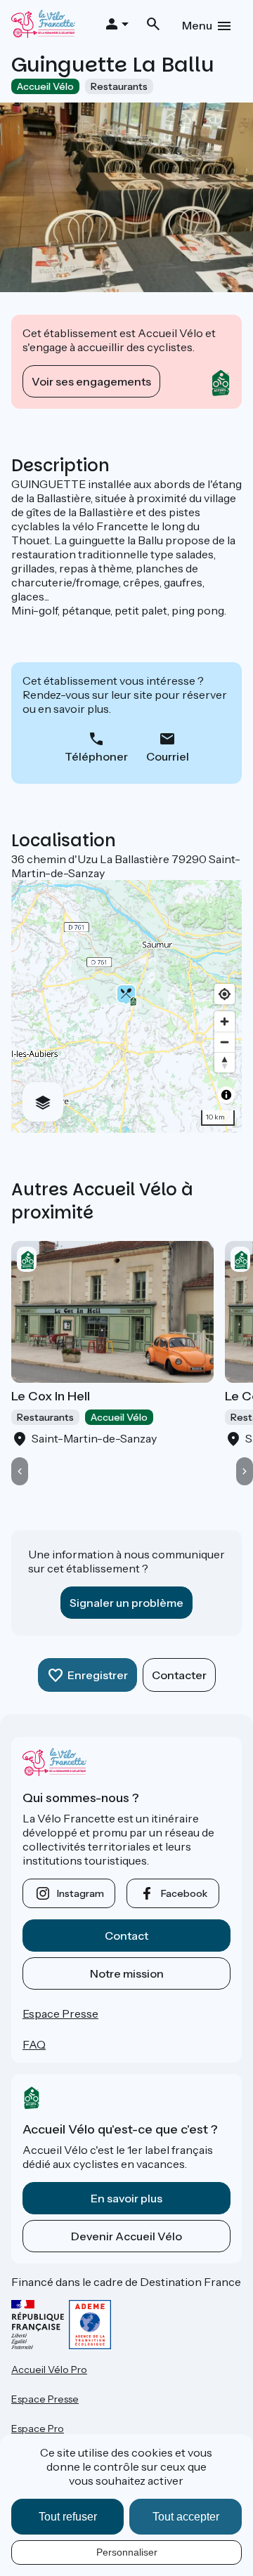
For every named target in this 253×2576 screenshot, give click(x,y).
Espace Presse (60, 2013)
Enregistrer (98, 1675)
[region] (126, 1006)
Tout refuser (68, 2517)
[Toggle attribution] (226, 1095)
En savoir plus (126, 2198)
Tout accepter (186, 2517)
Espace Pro (38, 2429)
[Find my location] (225, 994)
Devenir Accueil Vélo (126, 2236)
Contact (126, 1936)
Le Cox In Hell (51, 1396)
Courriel (168, 756)
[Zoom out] (225, 1042)
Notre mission (127, 1973)
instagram (80, 1893)
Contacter (179, 1675)
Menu (197, 25)
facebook (184, 1893)
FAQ (34, 2044)
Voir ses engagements (91, 381)
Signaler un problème (126, 1603)
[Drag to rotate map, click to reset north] (225, 1062)
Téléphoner (96, 756)
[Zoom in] (225, 1021)
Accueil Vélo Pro (49, 2370)
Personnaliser (127, 2552)
